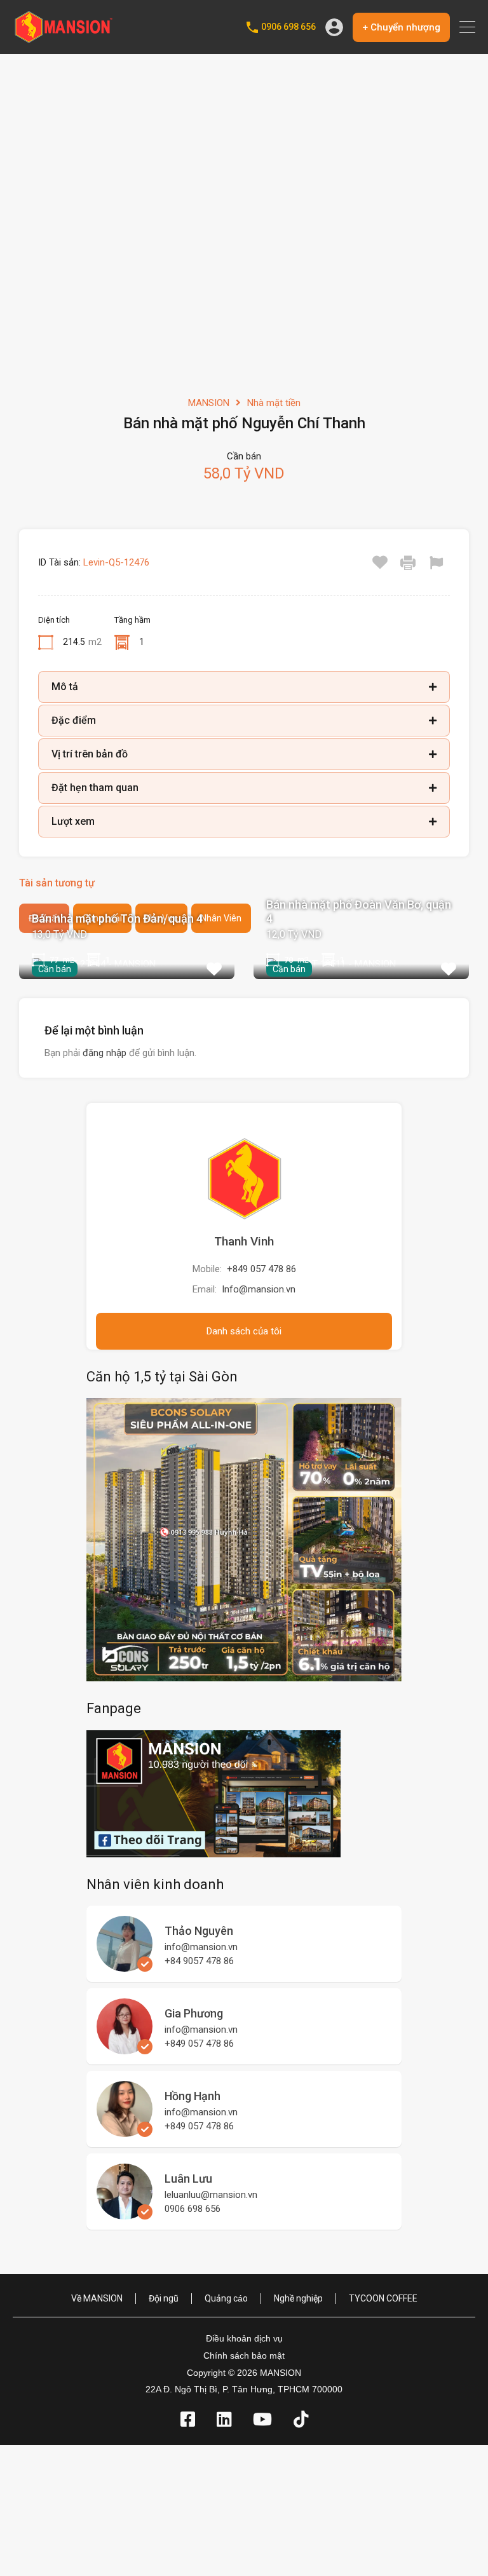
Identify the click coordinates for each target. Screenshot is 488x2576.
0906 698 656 (288, 27)
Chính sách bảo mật (244, 2356)
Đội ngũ (164, 2298)
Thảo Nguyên (199, 1931)
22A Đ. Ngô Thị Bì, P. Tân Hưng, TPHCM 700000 (244, 2389)
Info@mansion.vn (259, 1289)
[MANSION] (64, 39)
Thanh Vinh (244, 1241)
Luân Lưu (188, 2179)
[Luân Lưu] (125, 2214)
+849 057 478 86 (261, 1269)
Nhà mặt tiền (274, 403)
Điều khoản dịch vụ (244, 2338)
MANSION (209, 403)
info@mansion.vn (201, 1947)
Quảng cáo (226, 2298)
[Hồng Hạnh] (125, 2131)
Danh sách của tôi (244, 1331)
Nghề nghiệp (298, 2298)
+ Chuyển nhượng (401, 27)
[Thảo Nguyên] (125, 1966)
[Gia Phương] (125, 2049)
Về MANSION (97, 2298)
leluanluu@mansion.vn (211, 2195)
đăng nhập (105, 1053)
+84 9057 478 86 (199, 1961)
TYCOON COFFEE (383, 2298)
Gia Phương (194, 2013)
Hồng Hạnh (193, 2096)
